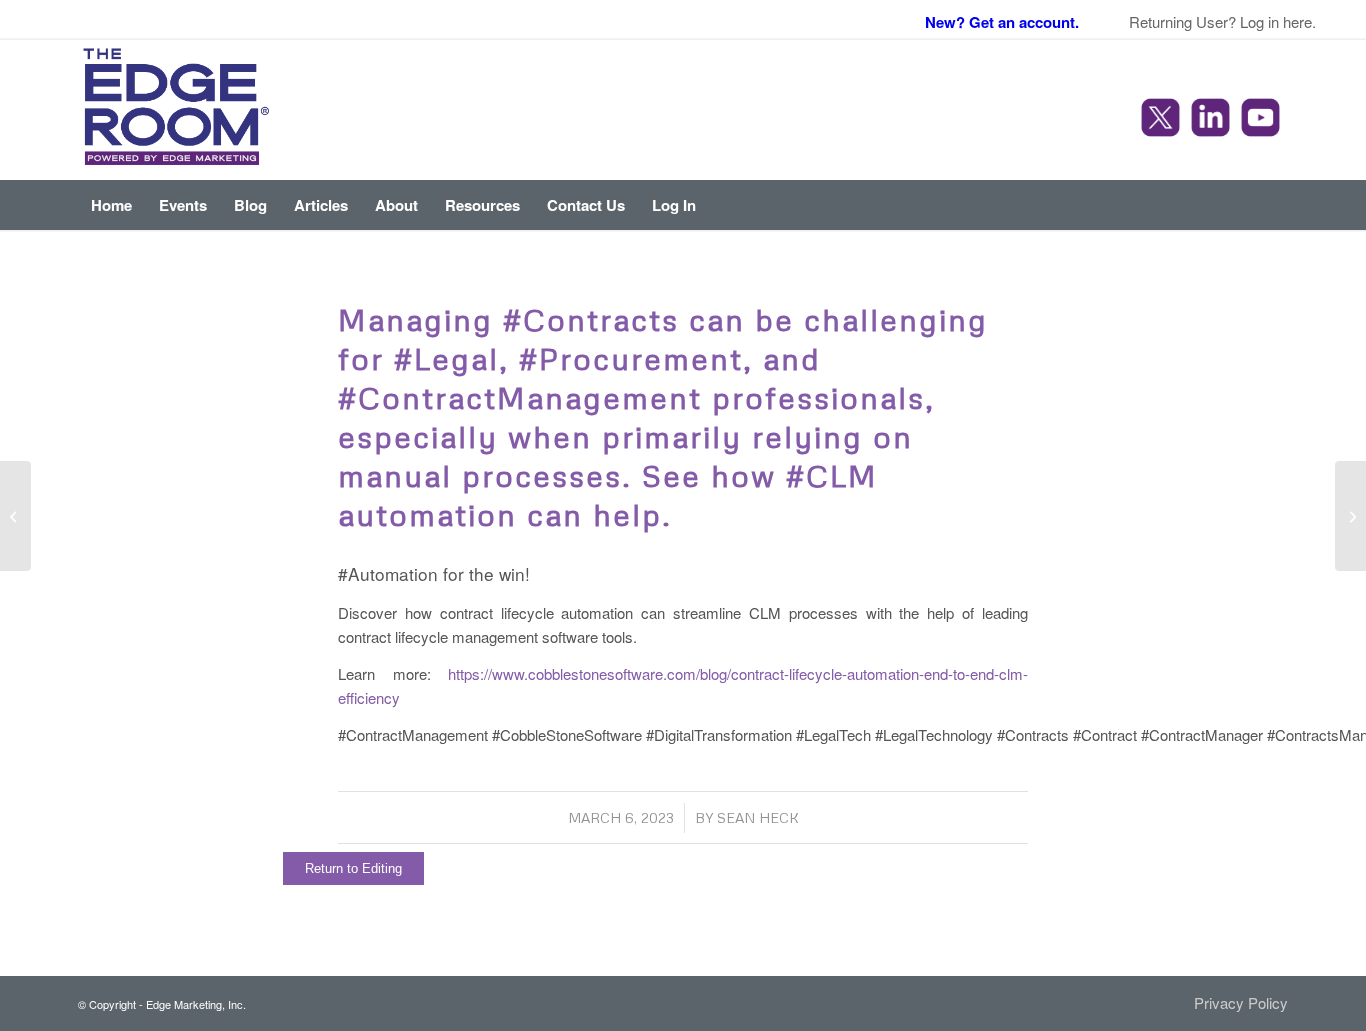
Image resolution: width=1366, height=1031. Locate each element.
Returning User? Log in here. (1222, 21)
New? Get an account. (1002, 22)
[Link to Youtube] (1263, 120)
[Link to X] (1163, 120)
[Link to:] (15, 516)
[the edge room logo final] (176, 110)
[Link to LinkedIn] (1213, 120)
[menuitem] (111, 205)
